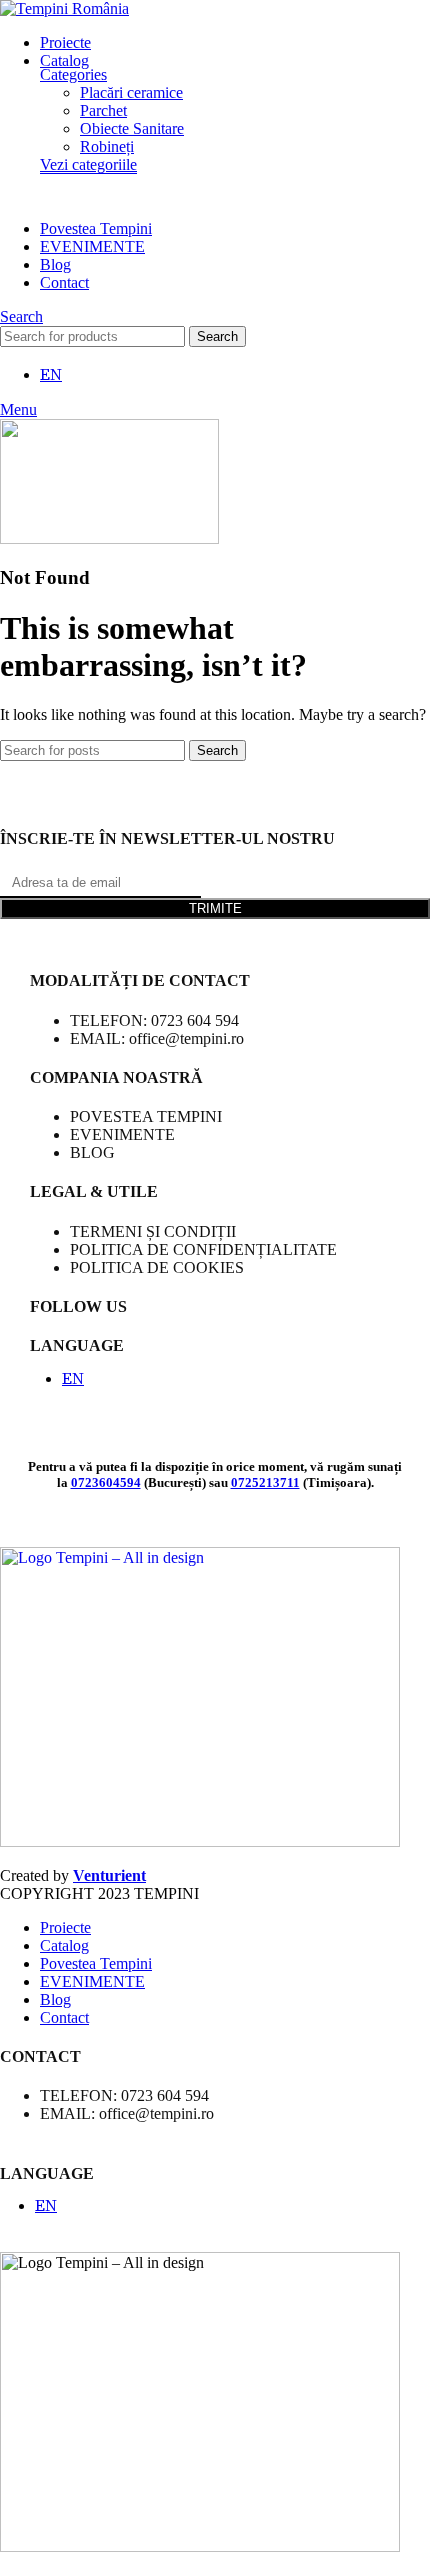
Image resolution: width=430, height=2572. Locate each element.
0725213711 (265, 1482)
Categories (73, 74)
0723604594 (106, 1482)
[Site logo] (64, 8)
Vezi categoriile (88, 164)
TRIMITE (215, 908)
